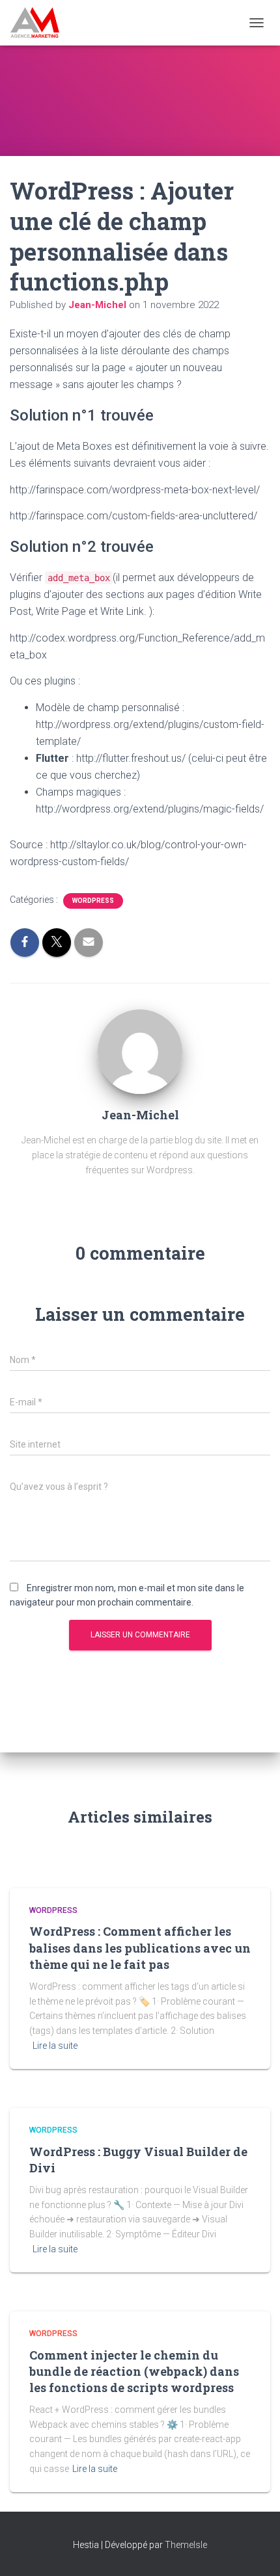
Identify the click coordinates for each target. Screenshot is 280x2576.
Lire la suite (55, 2046)
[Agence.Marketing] (40, 23)
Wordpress (93, 901)
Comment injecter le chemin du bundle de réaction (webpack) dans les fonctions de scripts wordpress (134, 2371)
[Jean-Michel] (140, 1051)
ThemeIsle (186, 2545)
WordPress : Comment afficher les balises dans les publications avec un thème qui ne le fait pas (140, 1947)
